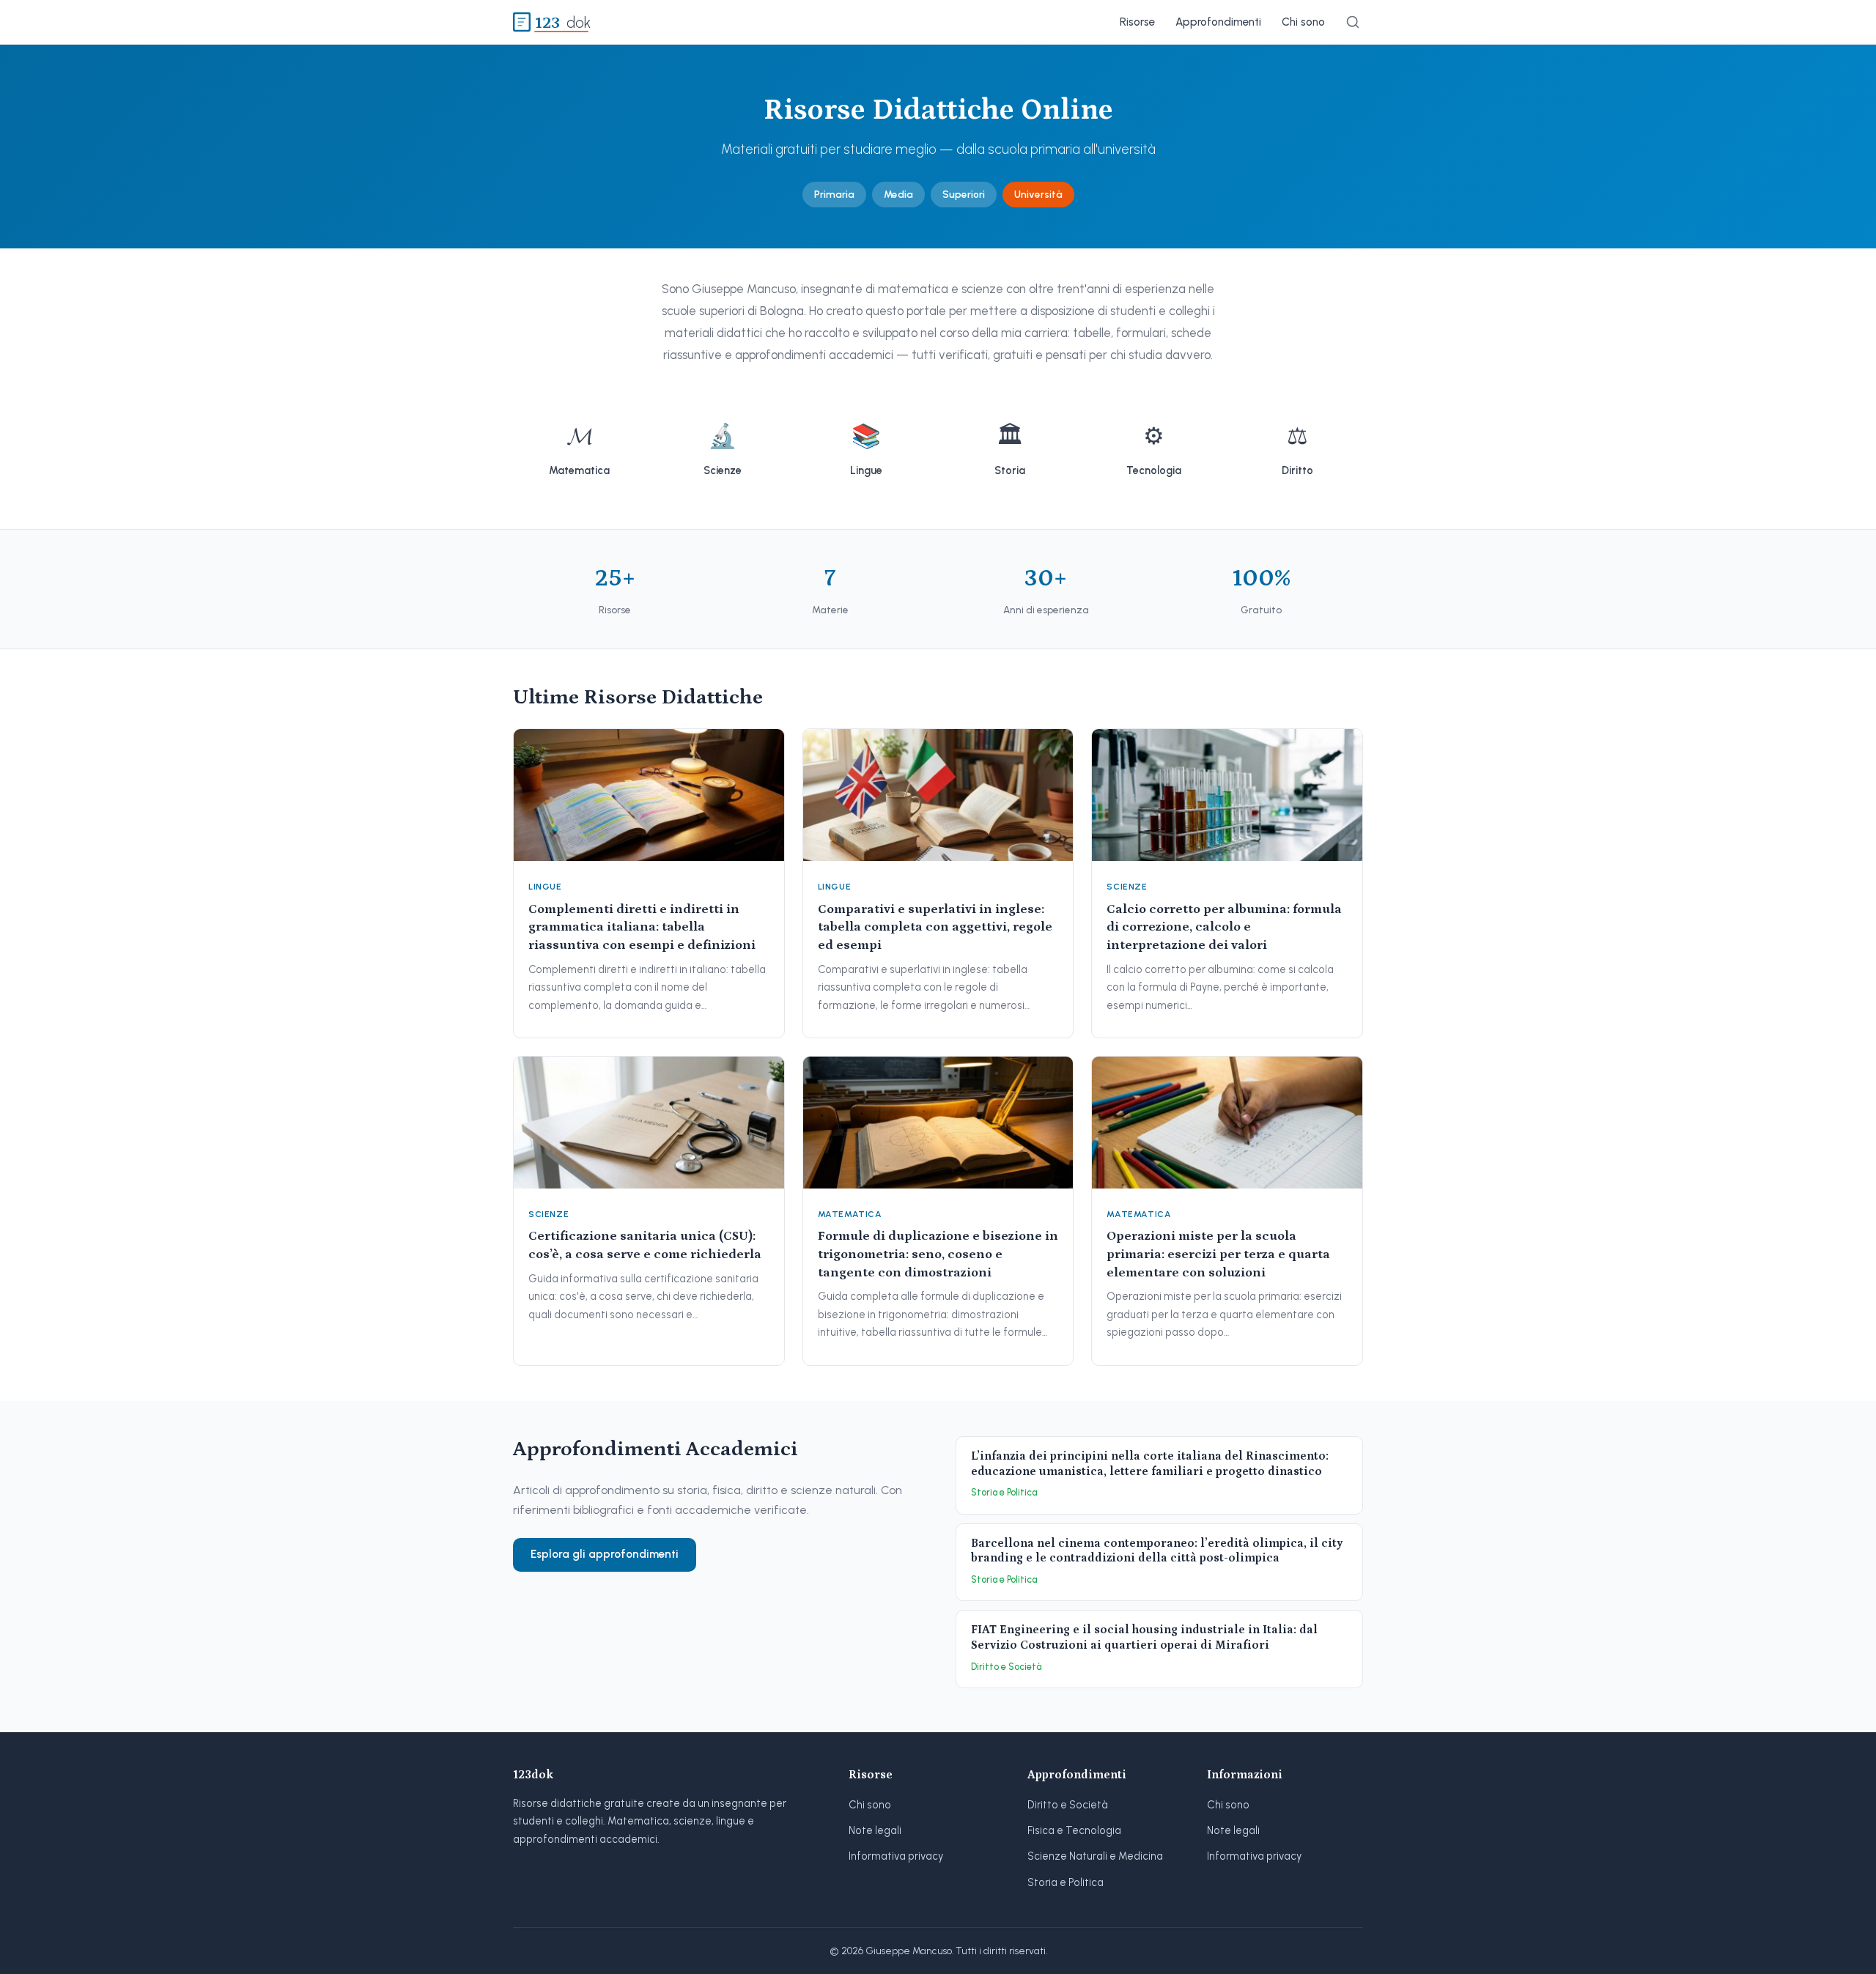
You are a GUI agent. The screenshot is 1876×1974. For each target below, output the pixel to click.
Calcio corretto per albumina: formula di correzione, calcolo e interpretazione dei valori (1224, 927)
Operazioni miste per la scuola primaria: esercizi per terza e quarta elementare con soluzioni (1218, 1254)
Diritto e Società (1068, 1805)
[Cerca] (1353, 22)
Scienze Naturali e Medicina (1095, 1856)
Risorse (1137, 22)
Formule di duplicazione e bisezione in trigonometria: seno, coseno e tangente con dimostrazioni (938, 1254)
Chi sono (1303, 22)
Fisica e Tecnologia (1074, 1830)
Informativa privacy (896, 1856)
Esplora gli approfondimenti (605, 1554)
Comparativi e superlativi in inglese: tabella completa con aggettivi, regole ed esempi (935, 927)
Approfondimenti (1218, 22)
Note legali (875, 1830)
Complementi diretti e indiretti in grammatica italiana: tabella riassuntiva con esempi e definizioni (642, 927)
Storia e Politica (1066, 1882)
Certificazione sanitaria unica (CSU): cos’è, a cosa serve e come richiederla (645, 1245)
